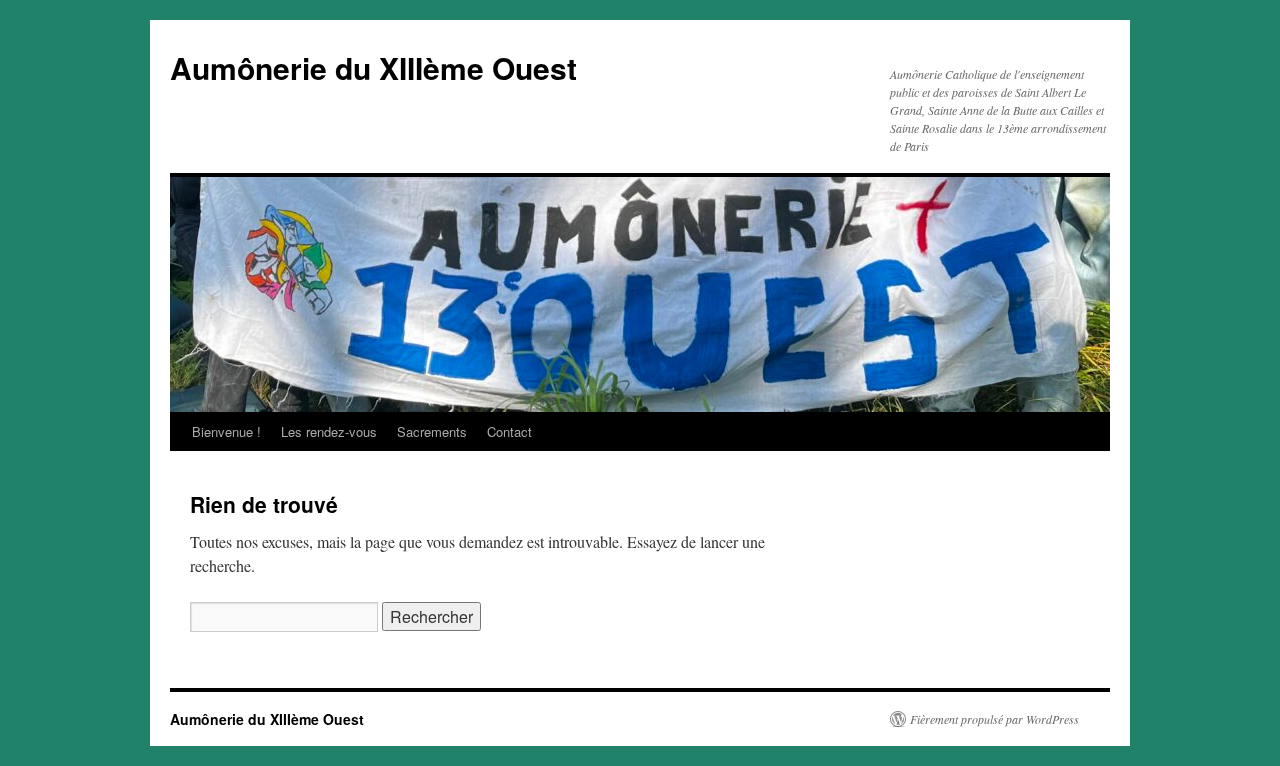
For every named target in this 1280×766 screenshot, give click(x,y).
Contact (509, 431)
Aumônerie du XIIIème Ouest (373, 67)
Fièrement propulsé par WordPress (994, 719)
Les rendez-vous (329, 431)
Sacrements (432, 431)
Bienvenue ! (226, 431)
